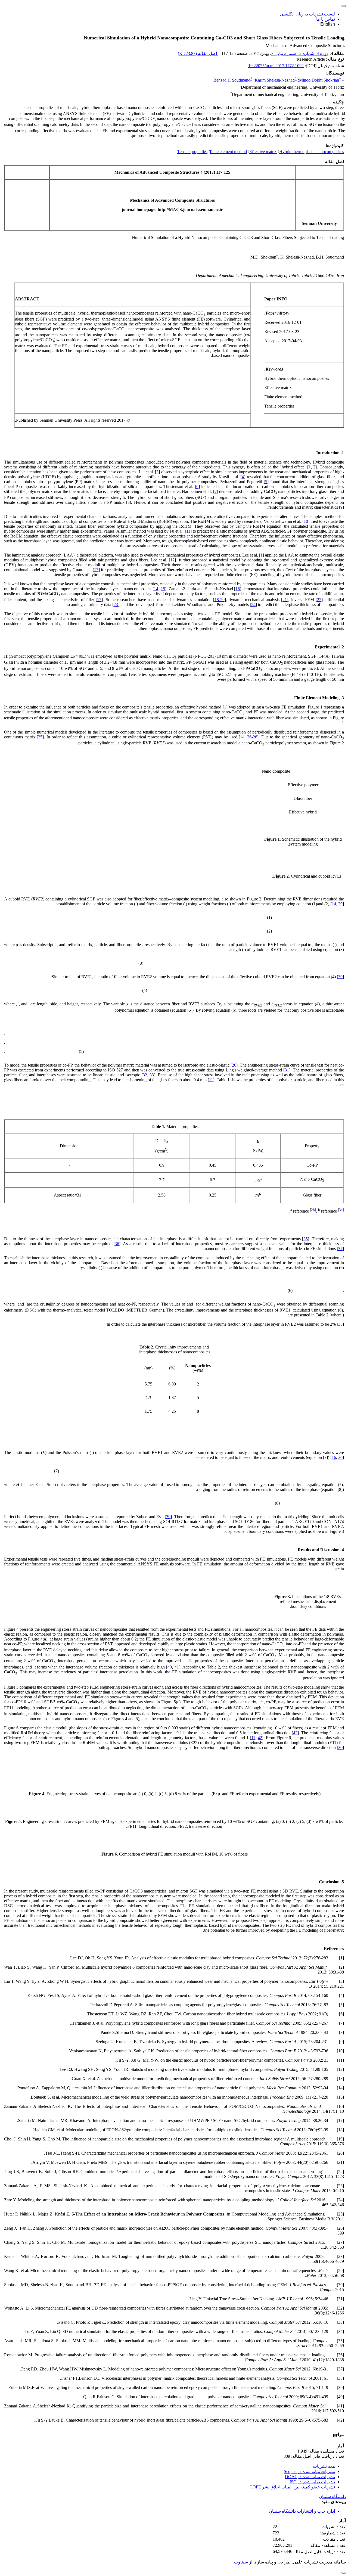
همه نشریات (324, 2466)
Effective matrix (263, 152)
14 (156, 589)
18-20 (220, 600)
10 (306, 521)
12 (172, 560)
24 (253, 605)
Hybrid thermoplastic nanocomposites (312, 152)
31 (287, 1070)
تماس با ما (326, 19)
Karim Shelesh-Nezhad (275, 80)
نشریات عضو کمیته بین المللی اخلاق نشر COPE (292, 2487)
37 (340, 1249)
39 (168, 1517)
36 (117, 1244)
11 (188, 531)
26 (234, 1065)
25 (40, 737)
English (328, 24)
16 (238, 589)
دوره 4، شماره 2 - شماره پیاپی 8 (300, 53)
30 (340, 977)
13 (96, 570)
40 (170, 1667)
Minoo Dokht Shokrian (320, 80)
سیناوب (241, 2562)
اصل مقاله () (198, 53)
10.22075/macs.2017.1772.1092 (276, 66)
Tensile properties (192, 152)
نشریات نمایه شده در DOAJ (310, 2477)
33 (152, 1075)
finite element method (228, 152)
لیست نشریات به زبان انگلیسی (307, 14)
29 (340, 904)
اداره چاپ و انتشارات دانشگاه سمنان (302, 2511)
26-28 (252, 737)
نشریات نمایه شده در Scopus (309, 2471)
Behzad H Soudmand (232, 80)
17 (99, 600)
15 (163, 589)
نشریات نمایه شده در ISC (312, 2482)
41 (177, 1667)
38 (340, 1324)
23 (116, 605)
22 (319, 600)
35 (306, 1239)
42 (295, 1733)
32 (145, 1075)
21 (285, 600)
